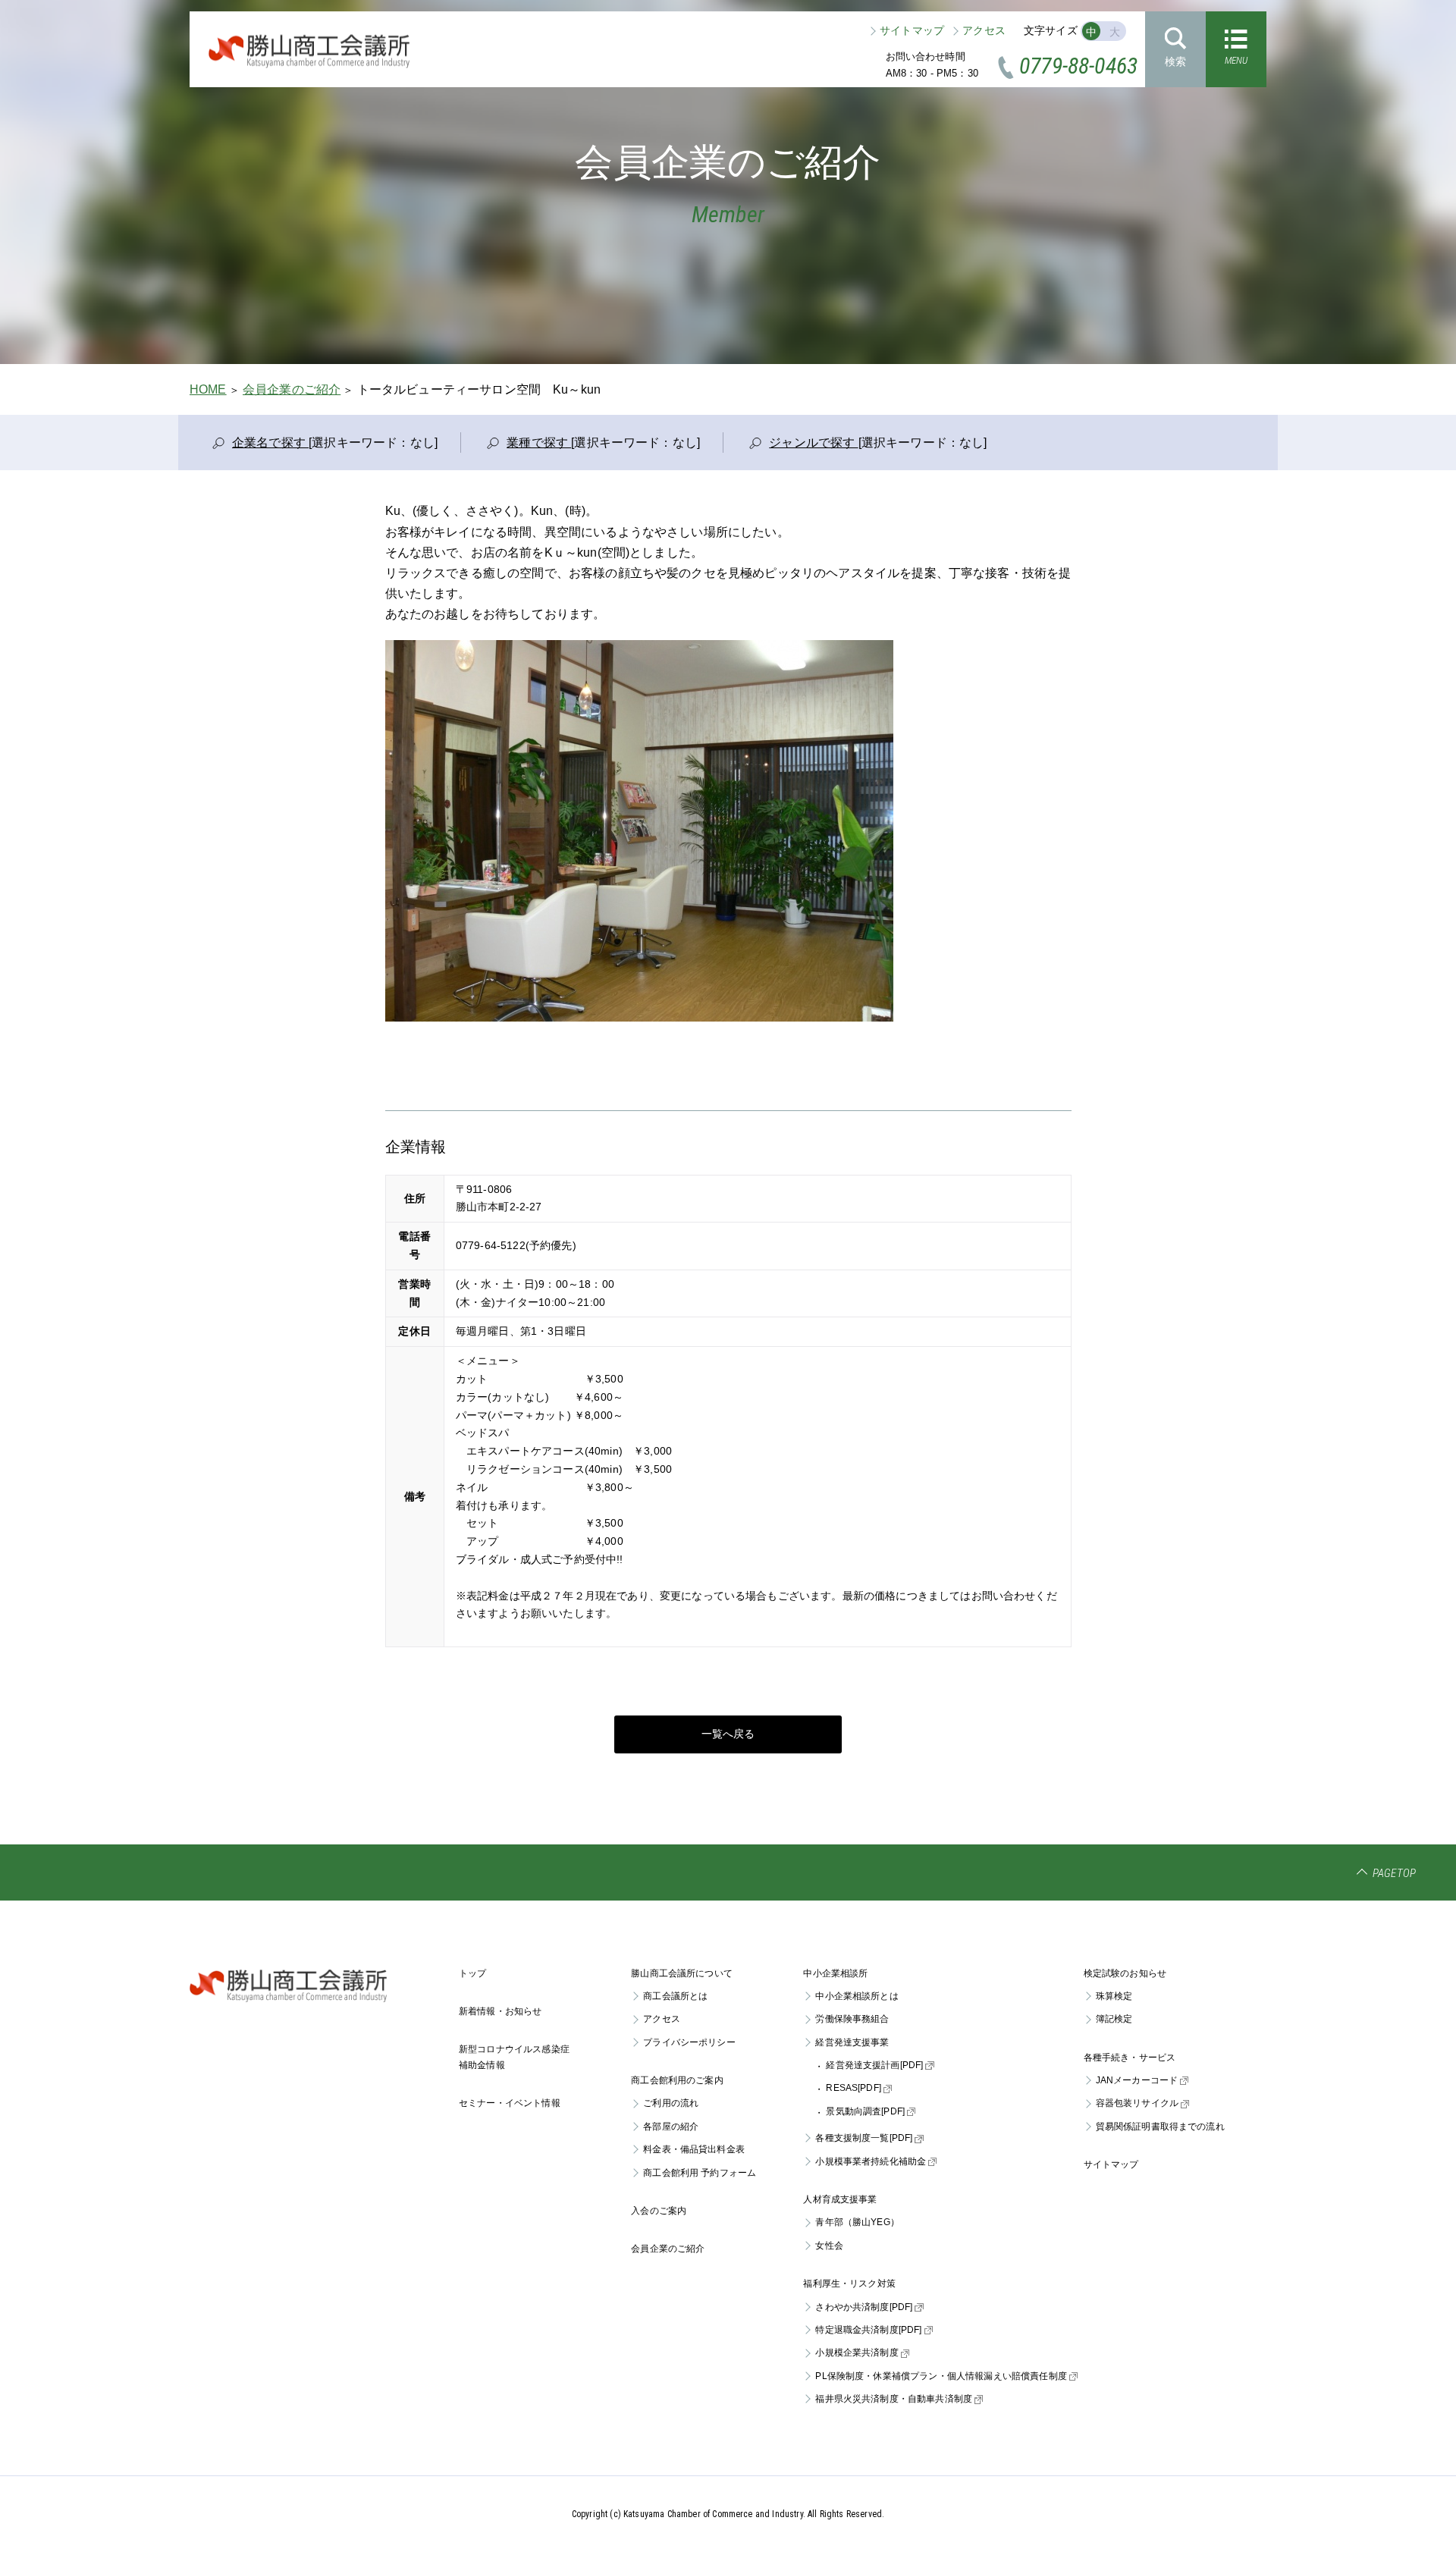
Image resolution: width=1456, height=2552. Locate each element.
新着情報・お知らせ (500, 2011)
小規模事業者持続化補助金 (871, 2161)
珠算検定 (1114, 1996)
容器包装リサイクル (1137, 2103)
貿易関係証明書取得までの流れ (1160, 2127)
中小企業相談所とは (857, 1996)
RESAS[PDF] (854, 2088)
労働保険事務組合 (852, 2019)
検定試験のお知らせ (1125, 1973)
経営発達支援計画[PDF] (874, 2065)
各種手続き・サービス (1130, 2058)
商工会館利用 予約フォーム (700, 2173)
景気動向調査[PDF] (865, 2111)
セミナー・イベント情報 (510, 2103)
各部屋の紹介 (671, 2127)
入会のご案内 (659, 2211)
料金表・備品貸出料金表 (694, 2149)
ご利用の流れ (671, 2103)
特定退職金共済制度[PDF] (868, 2330)
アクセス (984, 30)
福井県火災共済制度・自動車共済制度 (894, 2399)
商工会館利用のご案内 (677, 2080)
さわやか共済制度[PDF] (864, 2307)
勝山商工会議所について (682, 1973)
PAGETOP (1394, 1873)
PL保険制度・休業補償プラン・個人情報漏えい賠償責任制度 (941, 2376)
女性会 (829, 2246)
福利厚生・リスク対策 (849, 2284)
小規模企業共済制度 (857, 2353)
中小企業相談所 (835, 1973)
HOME (208, 389)
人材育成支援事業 (840, 2199)
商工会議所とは (675, 1996)
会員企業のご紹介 (292, 389)
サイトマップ (912, 30)
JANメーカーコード (1137, 2080)
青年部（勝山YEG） (857, 2222)
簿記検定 (1114, 2019)
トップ (472, 1973)
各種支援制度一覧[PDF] (864, 2138)
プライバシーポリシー (689, 2042)
